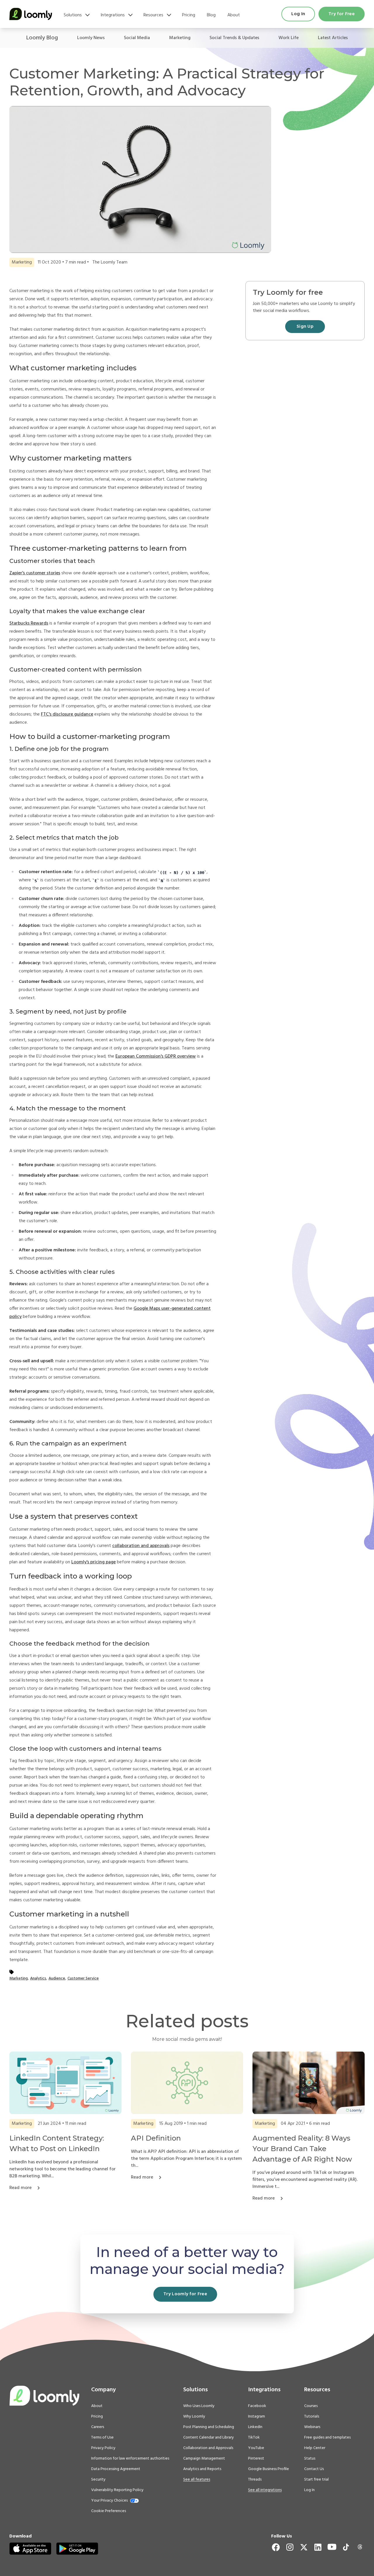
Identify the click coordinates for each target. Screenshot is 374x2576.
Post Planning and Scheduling (209, 2427)
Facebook (257, 2406)
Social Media (137, 38)
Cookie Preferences (109, 2511)
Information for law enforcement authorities (130, 2459)
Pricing (189, 15)
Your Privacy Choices (109, 2501)
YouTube (256, 2448)
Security (98, 2480)
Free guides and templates (327, 2438)
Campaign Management (204, 2459)
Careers (98, 2427)
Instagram (257, 2417)
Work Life (289, 38)
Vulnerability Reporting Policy (117, 2490)
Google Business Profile (269, 2469)
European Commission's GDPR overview (156, 1056)
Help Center (315, 2448)
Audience (57, 1978)
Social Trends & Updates (234, 38)
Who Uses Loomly (199, 2406)
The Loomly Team (110, 262)
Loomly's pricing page (93, 1562)
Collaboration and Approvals (208, 2448)
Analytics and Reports (202, 2469)
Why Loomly (194, 2417)
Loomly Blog (42, 38)
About (234, 15)
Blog (211, 15)
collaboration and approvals (141, 1546)
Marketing (180, 38)
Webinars (312, 2427)
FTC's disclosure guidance (67, 714)
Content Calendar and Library (208, 2438)
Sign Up (305, 327)
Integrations (113, 15)
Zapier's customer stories (35, 573)
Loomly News (91, 38)
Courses (311, 2406)
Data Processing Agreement (116, 2469)
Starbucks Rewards (29, 623)
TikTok (254, 2438)
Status (310, 2459)
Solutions (73, 15)
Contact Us (314, 2469)
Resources (153, 15)
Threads (255, 2480)
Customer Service (83, 1978)
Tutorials (312, 2417)
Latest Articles (333, 38)
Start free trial (316, 2480)
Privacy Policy (103, 2448)
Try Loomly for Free (185, 2294)
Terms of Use (102, 2438)
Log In (298, 14)
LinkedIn (255, 2427)
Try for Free (342, 14)
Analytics (38, 1978)
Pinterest (256, 2459)
